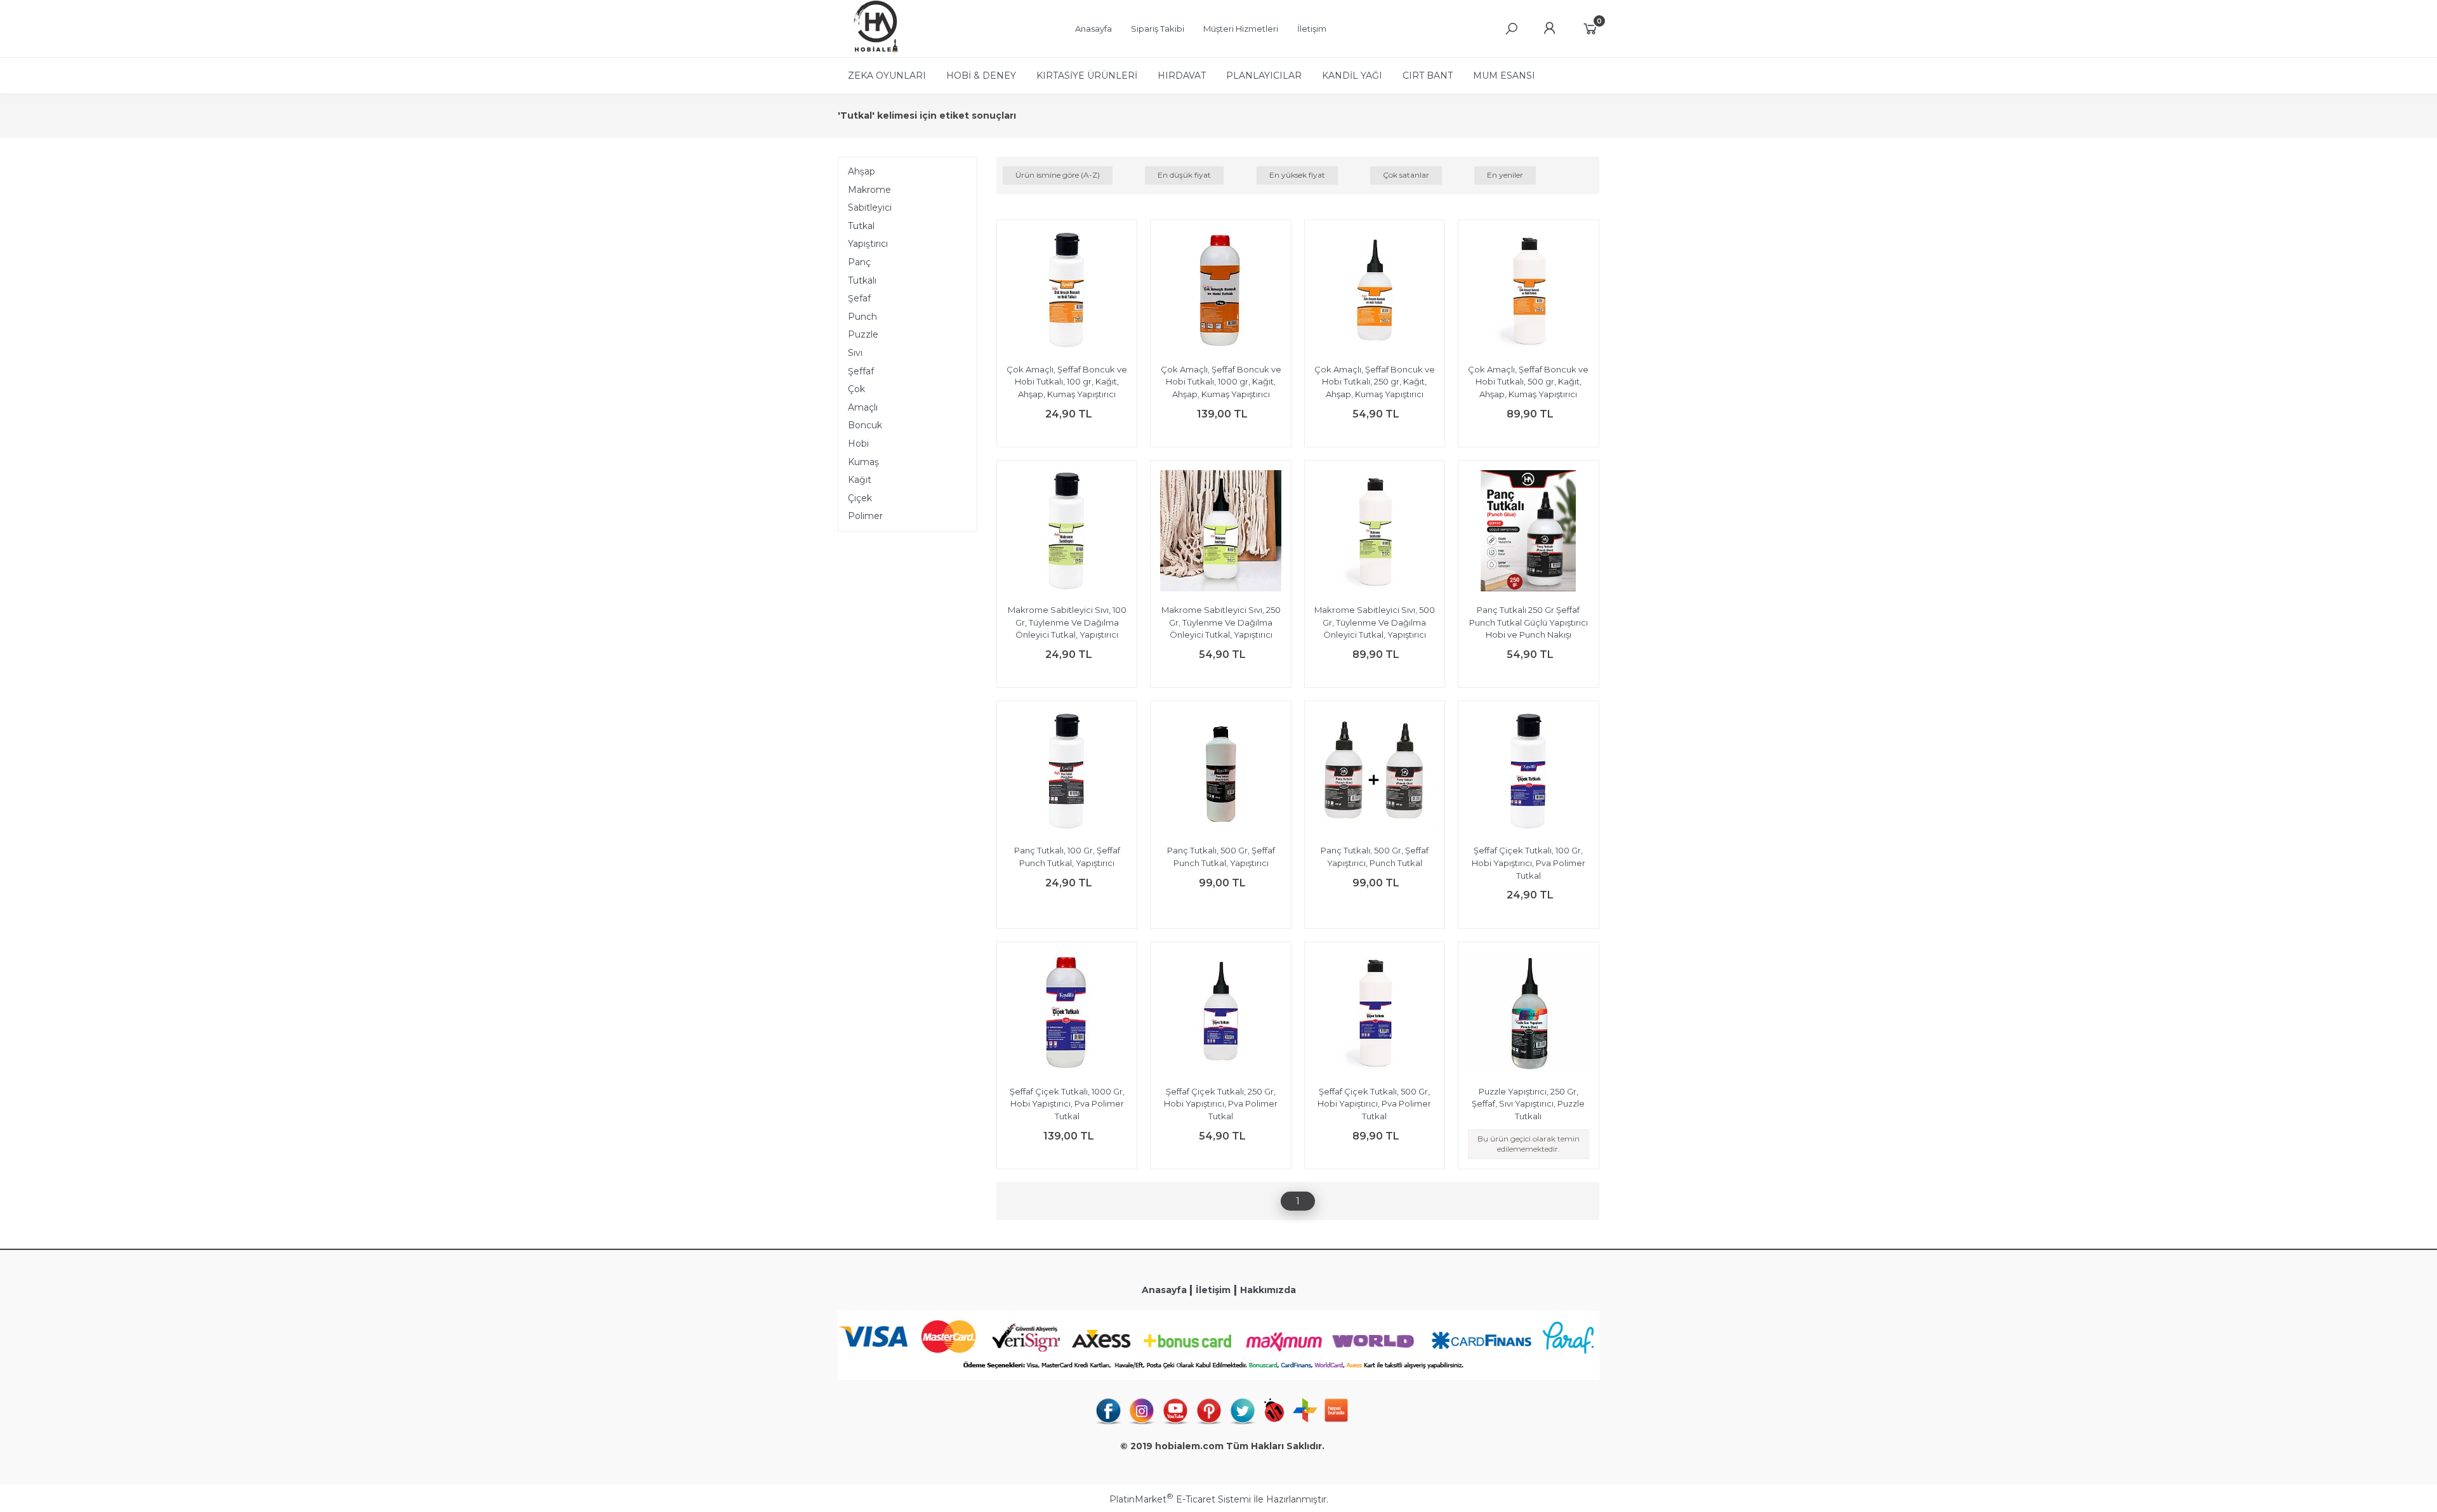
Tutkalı (862, 280)
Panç (859, 262)
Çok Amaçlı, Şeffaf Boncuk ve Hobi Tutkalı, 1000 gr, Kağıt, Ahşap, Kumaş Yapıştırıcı (1221, 382)
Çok (856, 389)
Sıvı (855, 353)
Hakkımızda (1268, 1290)
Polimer (865, 516)
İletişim (1213, 1290)
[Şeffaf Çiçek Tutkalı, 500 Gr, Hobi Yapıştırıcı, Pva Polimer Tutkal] (1375, 1014)
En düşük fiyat (1184, 175)
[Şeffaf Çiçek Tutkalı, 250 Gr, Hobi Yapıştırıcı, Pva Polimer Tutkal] (1220, 1014)
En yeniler (1505, 175)
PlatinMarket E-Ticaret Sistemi (1180, 1499)
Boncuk (865, 425)
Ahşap (862, 171)
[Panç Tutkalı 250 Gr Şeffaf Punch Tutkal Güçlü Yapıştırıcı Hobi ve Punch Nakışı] (1528, 532)
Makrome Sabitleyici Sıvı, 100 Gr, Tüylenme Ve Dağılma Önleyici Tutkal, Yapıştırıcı (1067, 622)
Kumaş (863, 462)
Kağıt (860, 480)
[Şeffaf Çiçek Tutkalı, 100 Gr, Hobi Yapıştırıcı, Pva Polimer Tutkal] (1528, 773)
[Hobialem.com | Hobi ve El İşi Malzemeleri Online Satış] (869, 51)
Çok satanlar (1406, 175)
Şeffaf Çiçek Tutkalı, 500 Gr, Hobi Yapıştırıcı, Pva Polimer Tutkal (1374, 1104)
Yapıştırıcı (868, 244)
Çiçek (860, 498)
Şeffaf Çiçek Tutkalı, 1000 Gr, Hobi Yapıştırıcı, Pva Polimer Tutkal (1067, 1104)
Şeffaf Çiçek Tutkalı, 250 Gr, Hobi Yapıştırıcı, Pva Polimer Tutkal (1221, 1104)
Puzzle (863, 334)
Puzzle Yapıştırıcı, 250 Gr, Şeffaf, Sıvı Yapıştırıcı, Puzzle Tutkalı (1528, 1104)
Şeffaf (861, 371)
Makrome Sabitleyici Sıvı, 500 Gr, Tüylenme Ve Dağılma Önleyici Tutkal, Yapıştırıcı (1375, 622)
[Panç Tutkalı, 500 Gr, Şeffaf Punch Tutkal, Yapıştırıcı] (1220, 773)
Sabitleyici (870, 207)
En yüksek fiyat (1297, 175)
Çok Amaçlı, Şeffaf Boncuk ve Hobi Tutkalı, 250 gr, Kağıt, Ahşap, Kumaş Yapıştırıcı (1375, 382)
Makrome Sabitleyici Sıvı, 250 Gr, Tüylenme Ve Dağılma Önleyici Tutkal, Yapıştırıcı (1221, 622)
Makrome (869, 190)
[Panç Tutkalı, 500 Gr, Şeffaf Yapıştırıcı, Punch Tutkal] (1375, 773)
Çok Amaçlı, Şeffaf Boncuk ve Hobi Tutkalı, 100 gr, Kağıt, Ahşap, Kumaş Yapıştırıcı (1067, 382)
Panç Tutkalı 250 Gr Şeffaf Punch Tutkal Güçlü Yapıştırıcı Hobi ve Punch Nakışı (1529, 622)
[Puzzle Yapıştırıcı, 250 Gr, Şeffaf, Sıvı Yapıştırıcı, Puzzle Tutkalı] (1528, 1014)
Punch (862, 317)
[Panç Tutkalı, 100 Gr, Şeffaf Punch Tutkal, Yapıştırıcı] (1067, 773)
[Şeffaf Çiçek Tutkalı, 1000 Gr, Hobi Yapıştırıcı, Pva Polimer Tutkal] (1067, 1014)
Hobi (858, 444)
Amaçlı (863, 407)
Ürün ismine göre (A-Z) (1058, 175)
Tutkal (861, 226)
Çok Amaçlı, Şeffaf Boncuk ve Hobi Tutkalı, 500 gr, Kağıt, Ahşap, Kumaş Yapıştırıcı (1528, 382)
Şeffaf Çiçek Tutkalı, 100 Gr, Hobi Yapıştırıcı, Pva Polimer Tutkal (1529, 863)
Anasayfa (1166, 1290)
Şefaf (859, 298)
